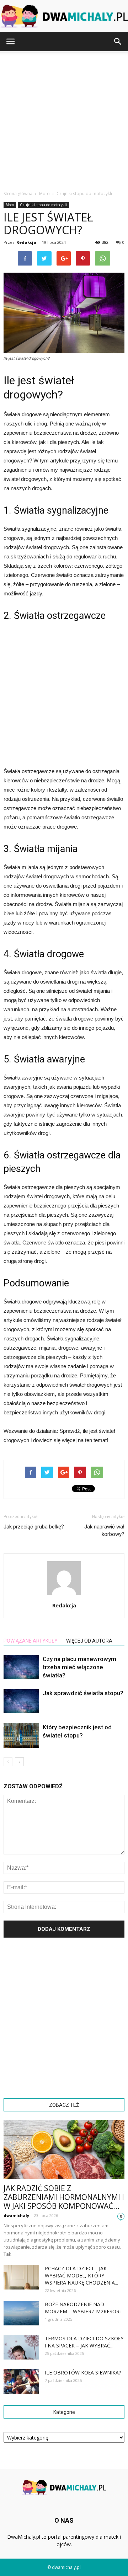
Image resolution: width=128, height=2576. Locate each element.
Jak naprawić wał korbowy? (104, 1530)
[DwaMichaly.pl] (64, 16)
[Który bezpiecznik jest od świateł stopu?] (21, 1736)
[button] (118, 42)
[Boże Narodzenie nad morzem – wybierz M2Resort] (21, 2313)
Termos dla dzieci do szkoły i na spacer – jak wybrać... (84, 2342)
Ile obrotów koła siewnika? (83, 2373)
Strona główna (18, 194)
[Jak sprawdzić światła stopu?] (21, 1701)
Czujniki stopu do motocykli (43, 205)
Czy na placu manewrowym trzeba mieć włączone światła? (79, 1667)
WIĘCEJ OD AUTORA (89, 1641)
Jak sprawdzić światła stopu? (83, 1693)
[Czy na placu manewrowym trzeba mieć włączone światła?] (21, 1667)
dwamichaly (16, 2215)
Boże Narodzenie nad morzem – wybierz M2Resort (84, 2308)
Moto (10, 205)
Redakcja (26, 242)
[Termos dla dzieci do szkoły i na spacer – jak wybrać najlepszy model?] (21, 2347)
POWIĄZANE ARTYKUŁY (31, 1641)
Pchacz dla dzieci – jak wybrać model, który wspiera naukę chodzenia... (81, 2275)
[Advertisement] (64, 119)
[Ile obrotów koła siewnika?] (21, 2381)
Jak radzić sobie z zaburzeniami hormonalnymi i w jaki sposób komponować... (64, 2197)
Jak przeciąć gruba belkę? (34, 1527)
